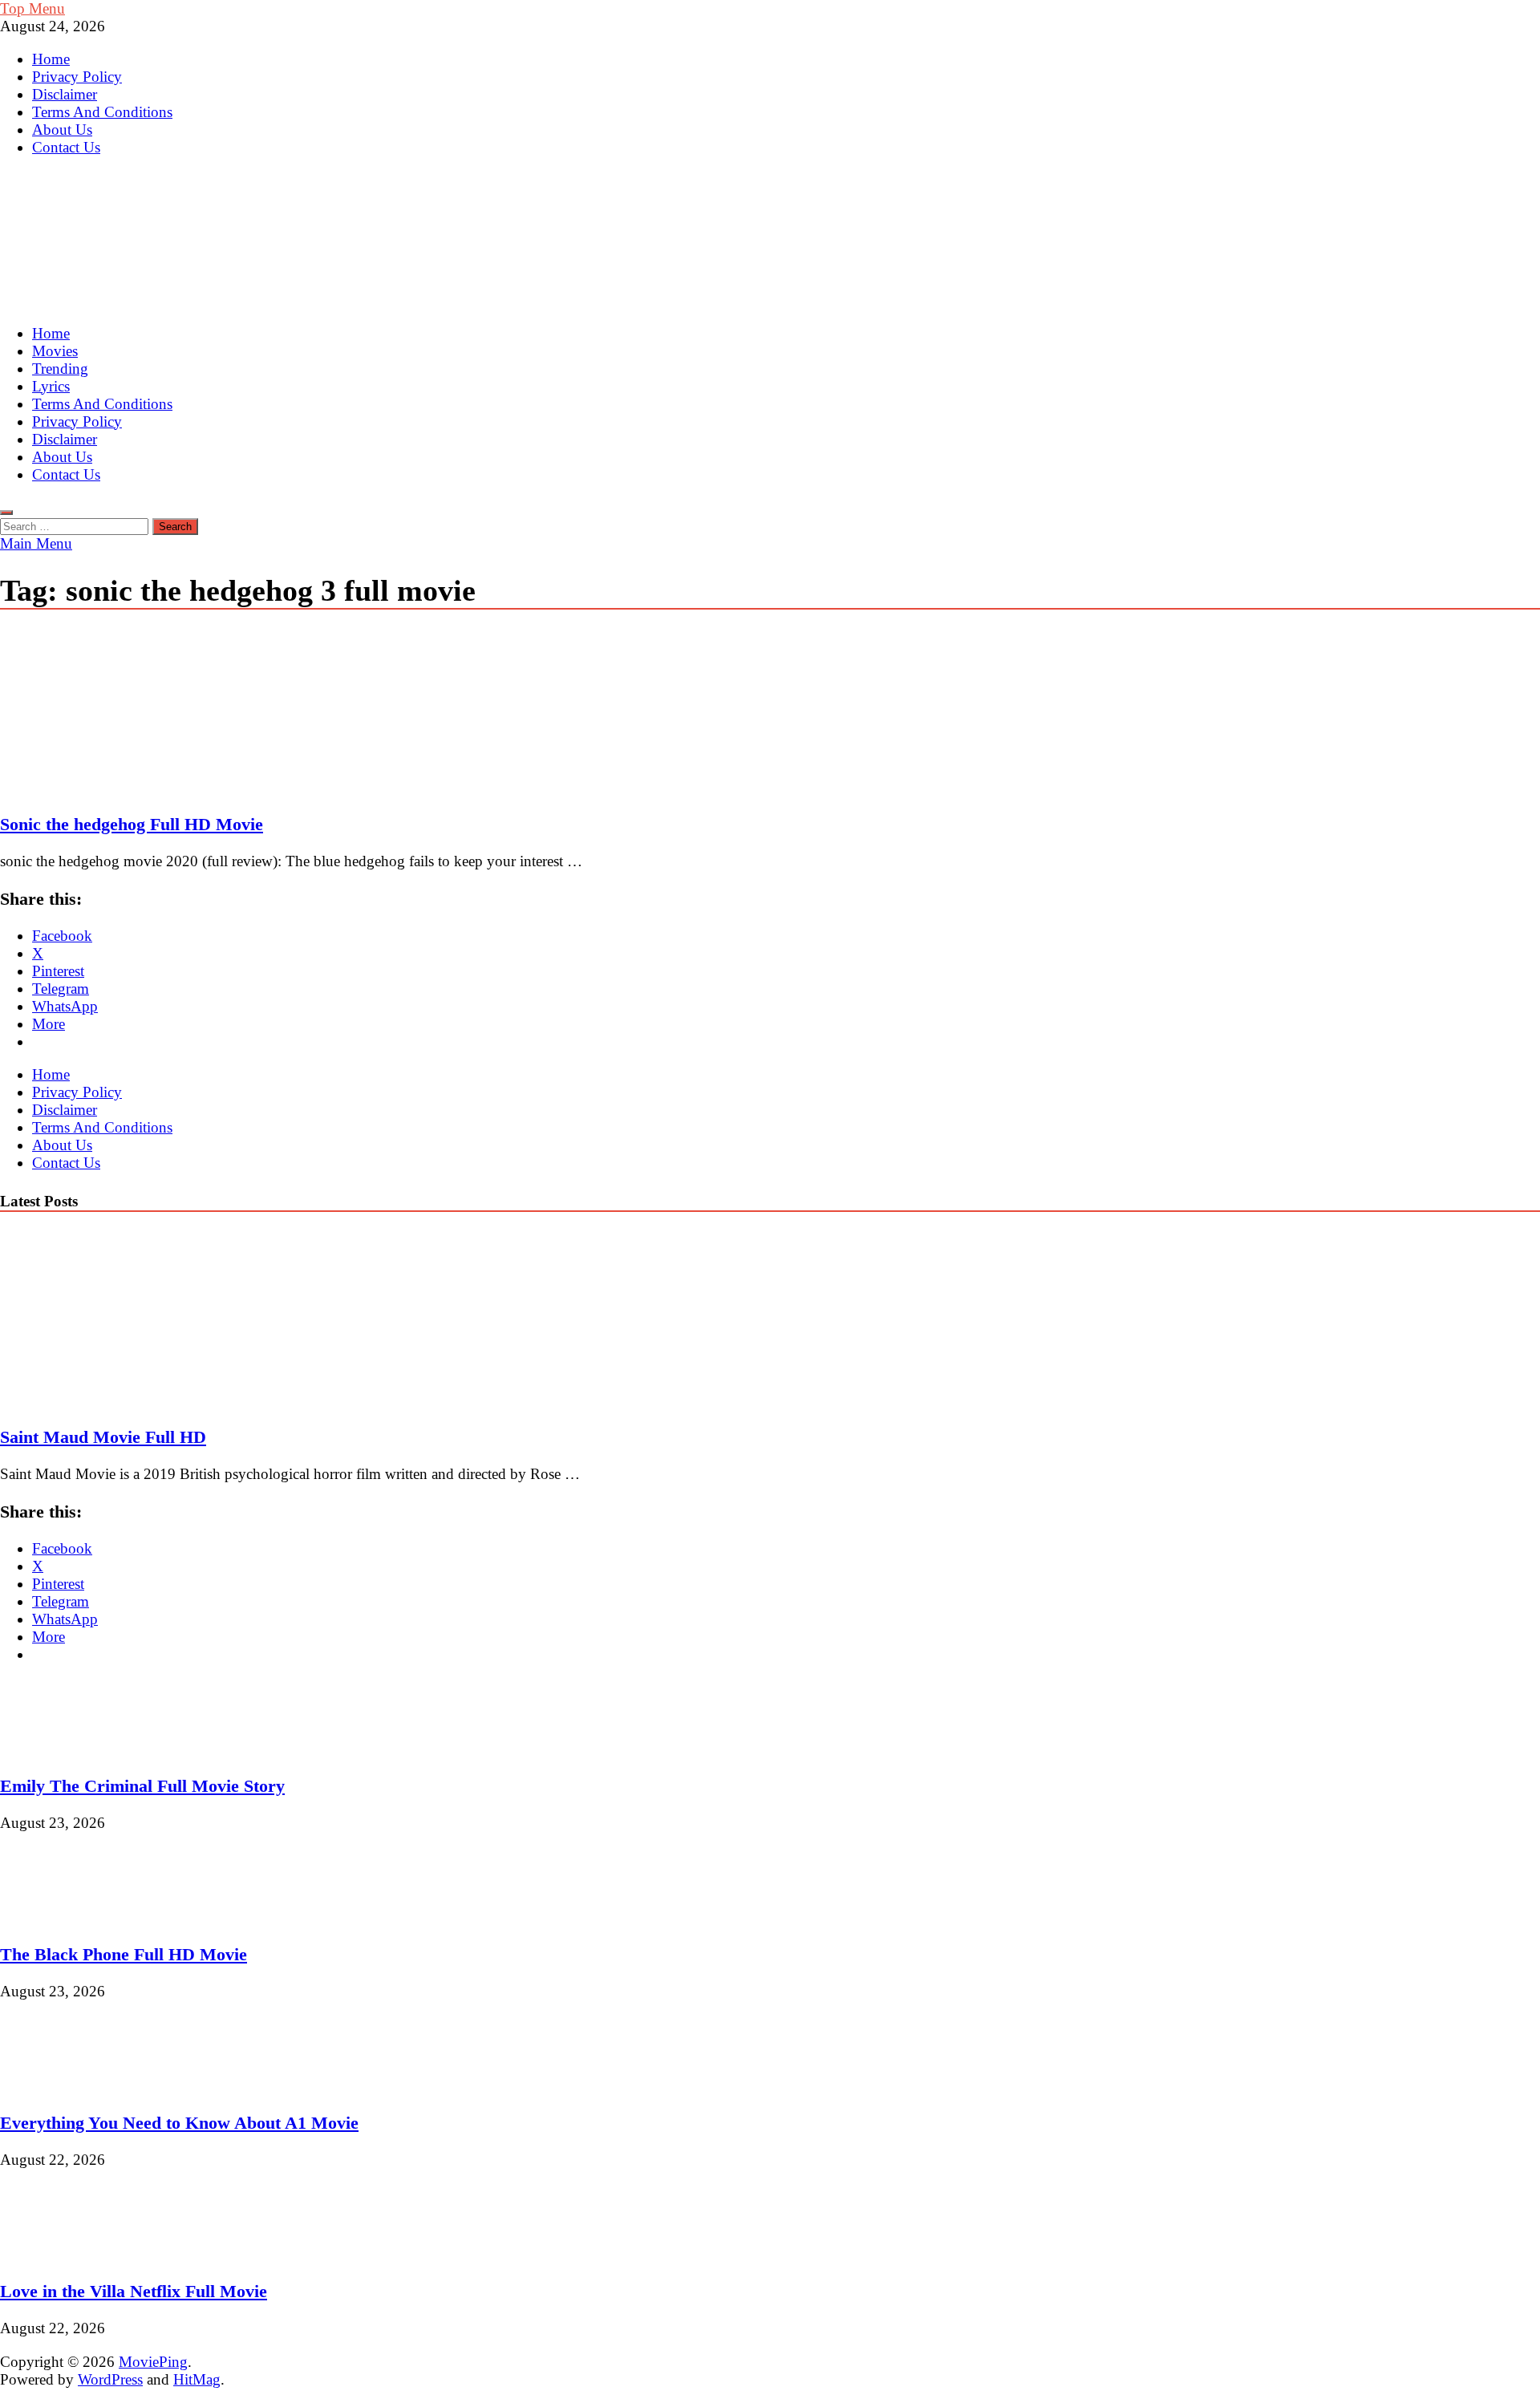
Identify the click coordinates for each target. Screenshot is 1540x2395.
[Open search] (6, 513)
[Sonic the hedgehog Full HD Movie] (770, 713)
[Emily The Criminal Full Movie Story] (54, 1748)
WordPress (110, 2379)
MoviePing (153, 2362)
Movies (55, 351)
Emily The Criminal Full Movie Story (142, 1786)
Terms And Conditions (102, 112)
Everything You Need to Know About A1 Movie (179, 2123)
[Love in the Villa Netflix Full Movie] (54, 2254)
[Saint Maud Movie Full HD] (140, 1399)
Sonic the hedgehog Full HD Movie (132, 824)
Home (51, 59)
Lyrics (51, 386)
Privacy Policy (77, 77)
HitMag (197, 2379)
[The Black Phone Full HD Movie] (54, 1917)
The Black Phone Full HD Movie (124, 1954)
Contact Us (66, 147)
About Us (62, 130)
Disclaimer (65, 94)
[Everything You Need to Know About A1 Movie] (54, 2085)
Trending (60, 369)
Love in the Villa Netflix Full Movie (134, 2291)
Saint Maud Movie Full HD (103, 1437)
